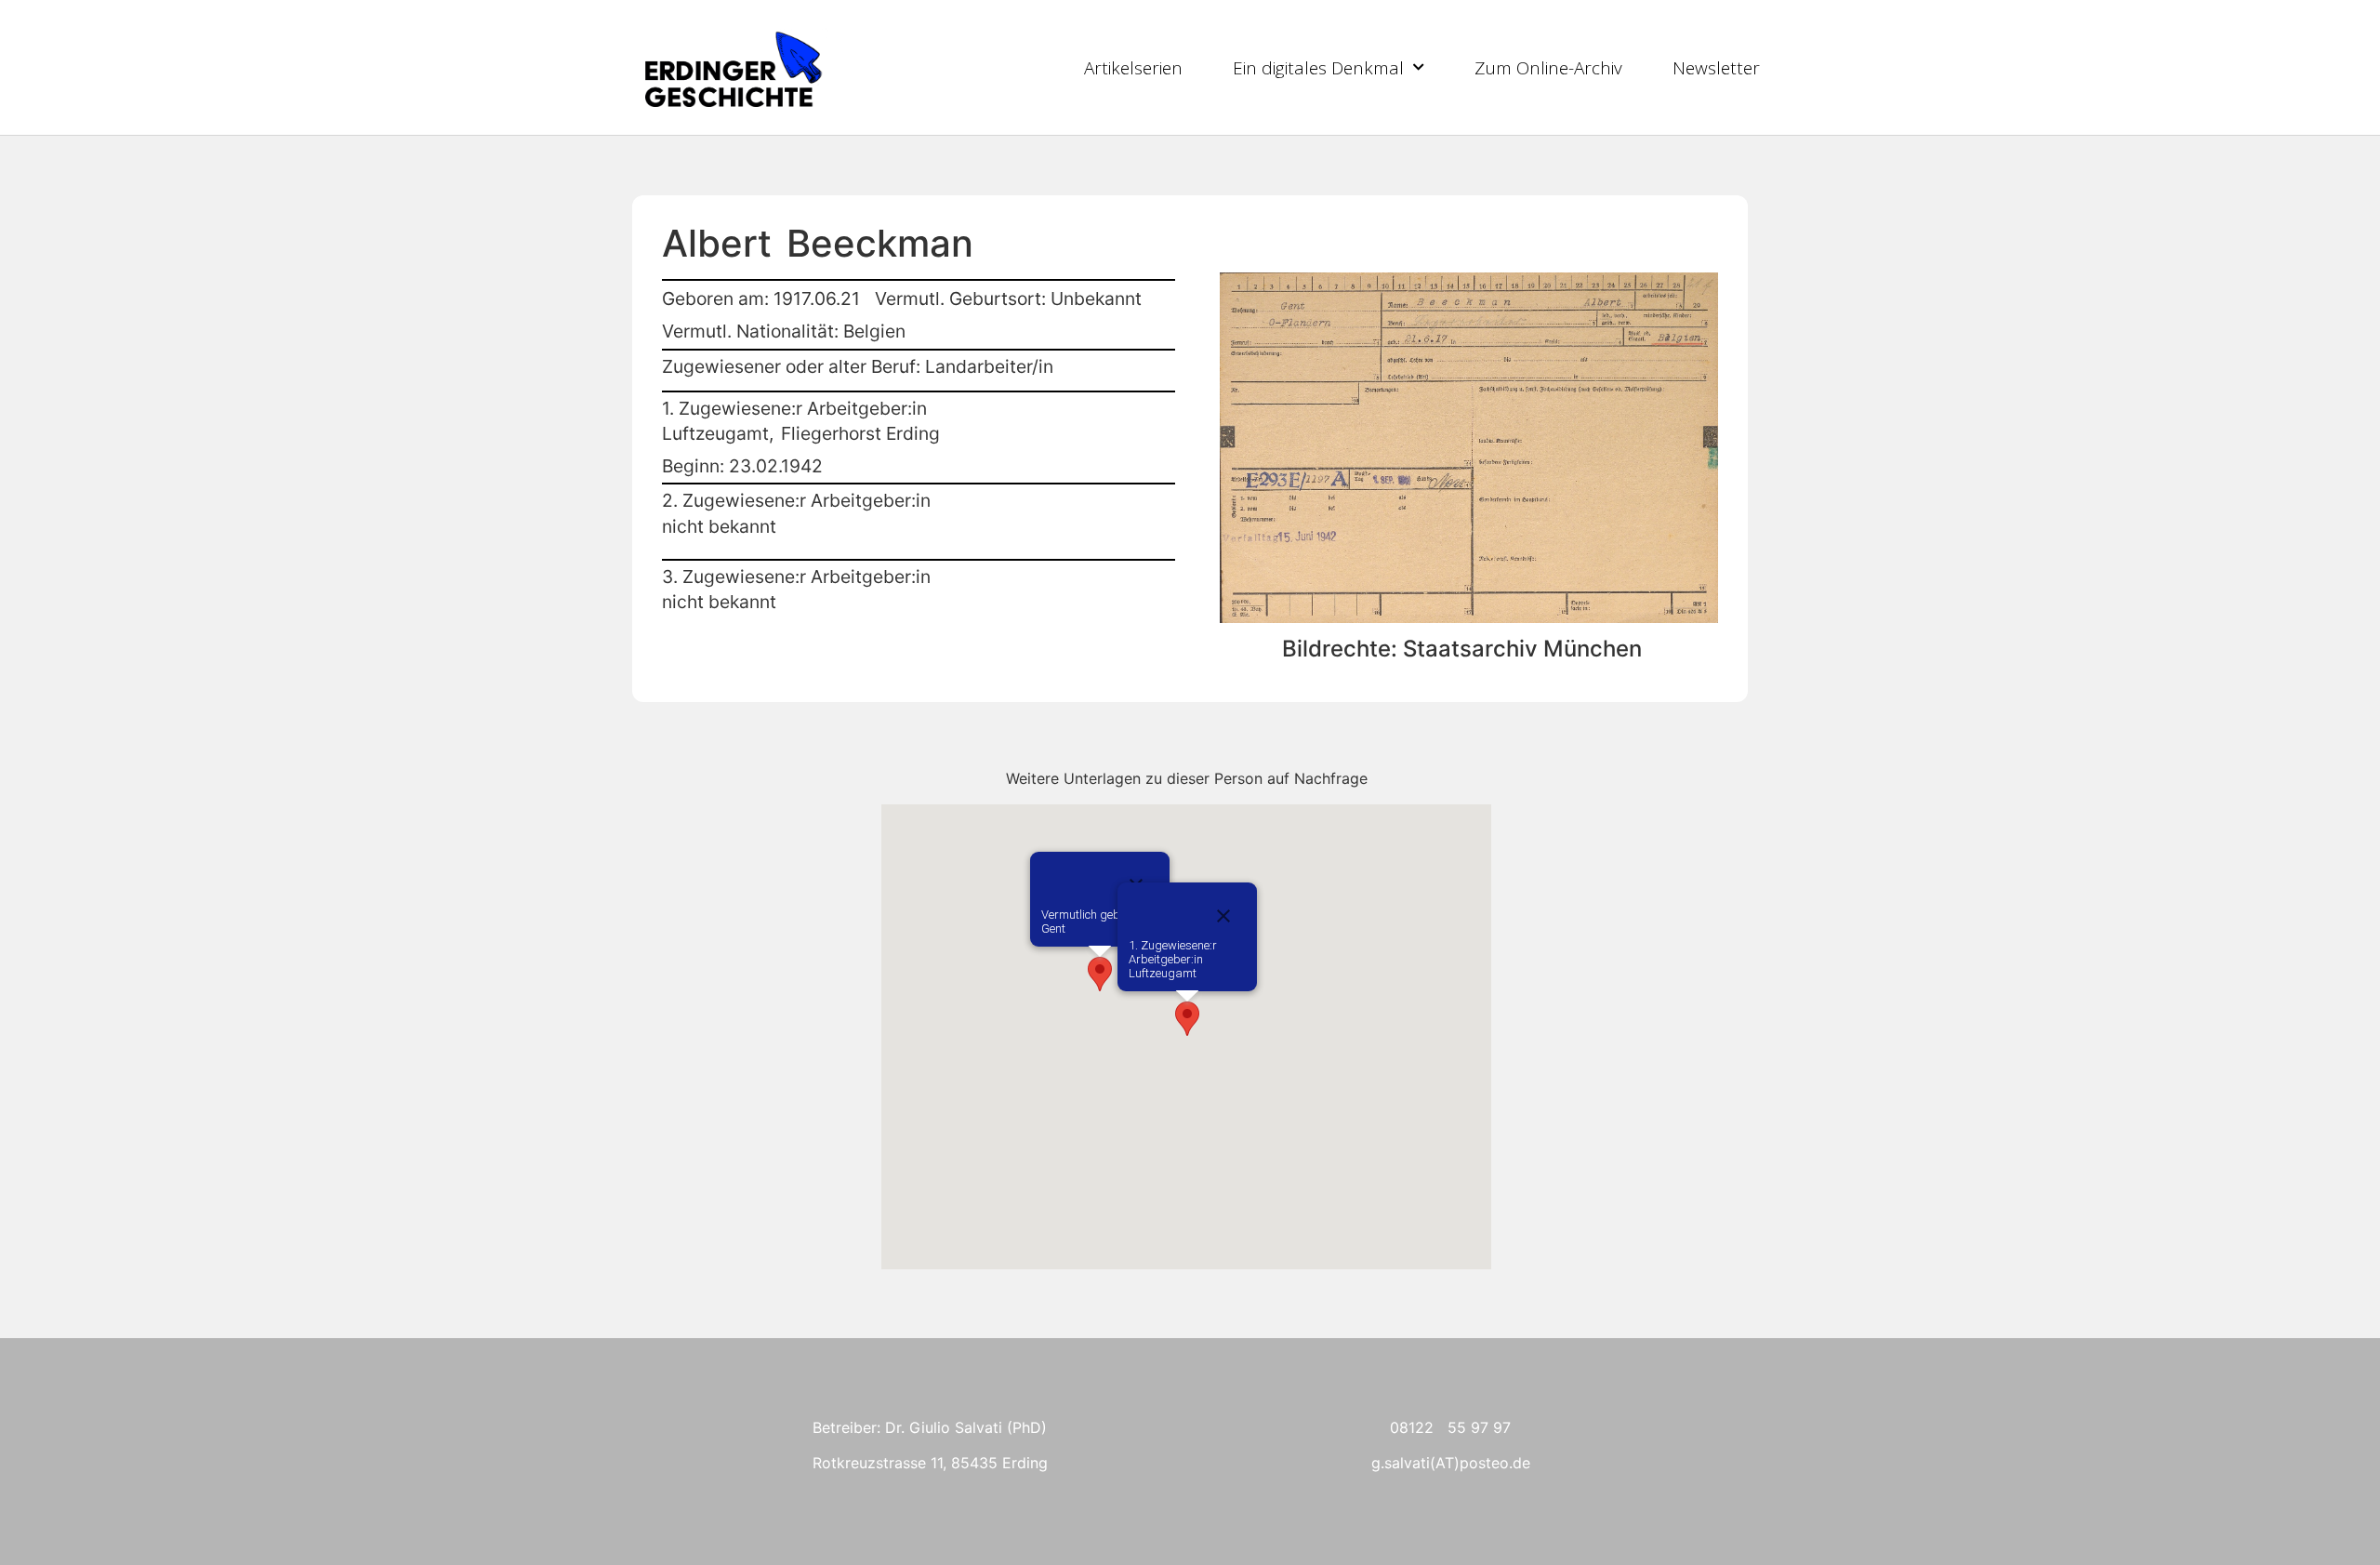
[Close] (1223, 916)
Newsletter (1716, 68)
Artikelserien (1133, 68)
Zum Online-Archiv (1548, 68)
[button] (1100, 974)
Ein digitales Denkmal (1318, 68)
